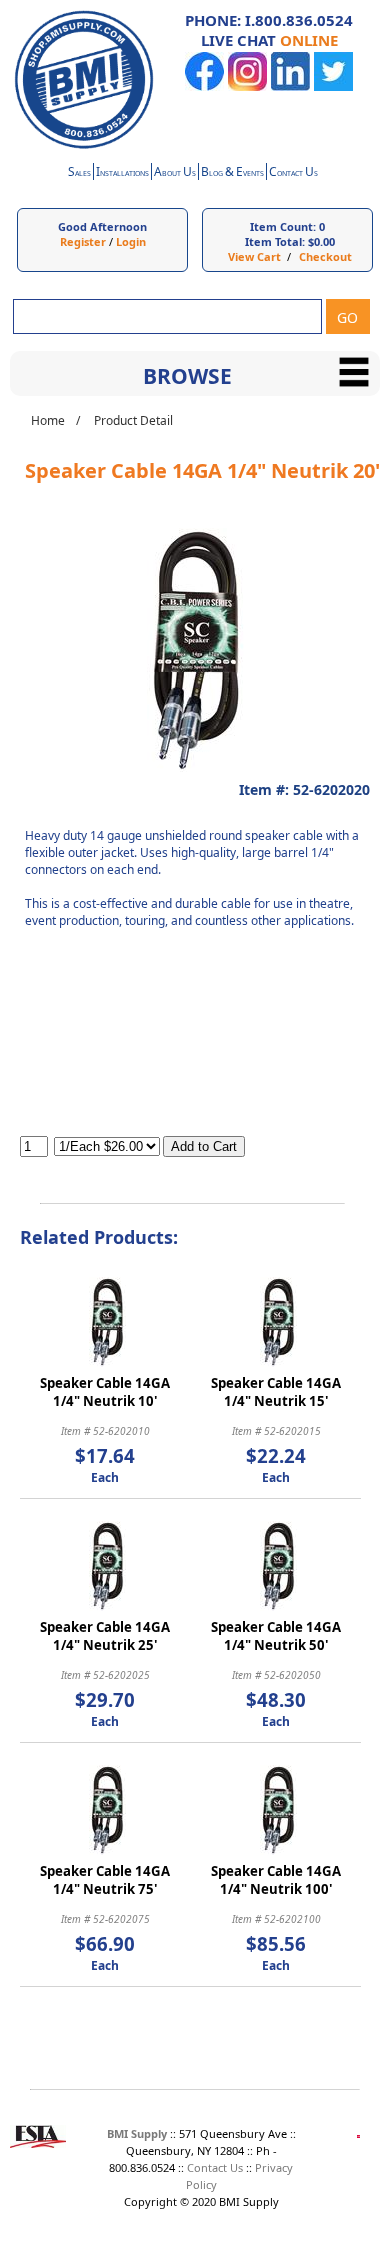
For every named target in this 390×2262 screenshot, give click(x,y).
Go (347, 317)
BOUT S (175, 173)
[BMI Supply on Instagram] (247, 86)
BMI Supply (137, 2133)
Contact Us (215, 2167)
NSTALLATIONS (122, 173)
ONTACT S (293, 173)
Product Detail (133, 420)
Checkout (325, 256)
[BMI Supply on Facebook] (204, 86)
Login (131, 241)
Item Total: (275, 241)
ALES (79, 173)
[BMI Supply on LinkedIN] (290, 86)
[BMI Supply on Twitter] (333, 86)
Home (48, 420)
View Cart (254, 256)
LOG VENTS (232, 173)
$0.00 (321, 241)
